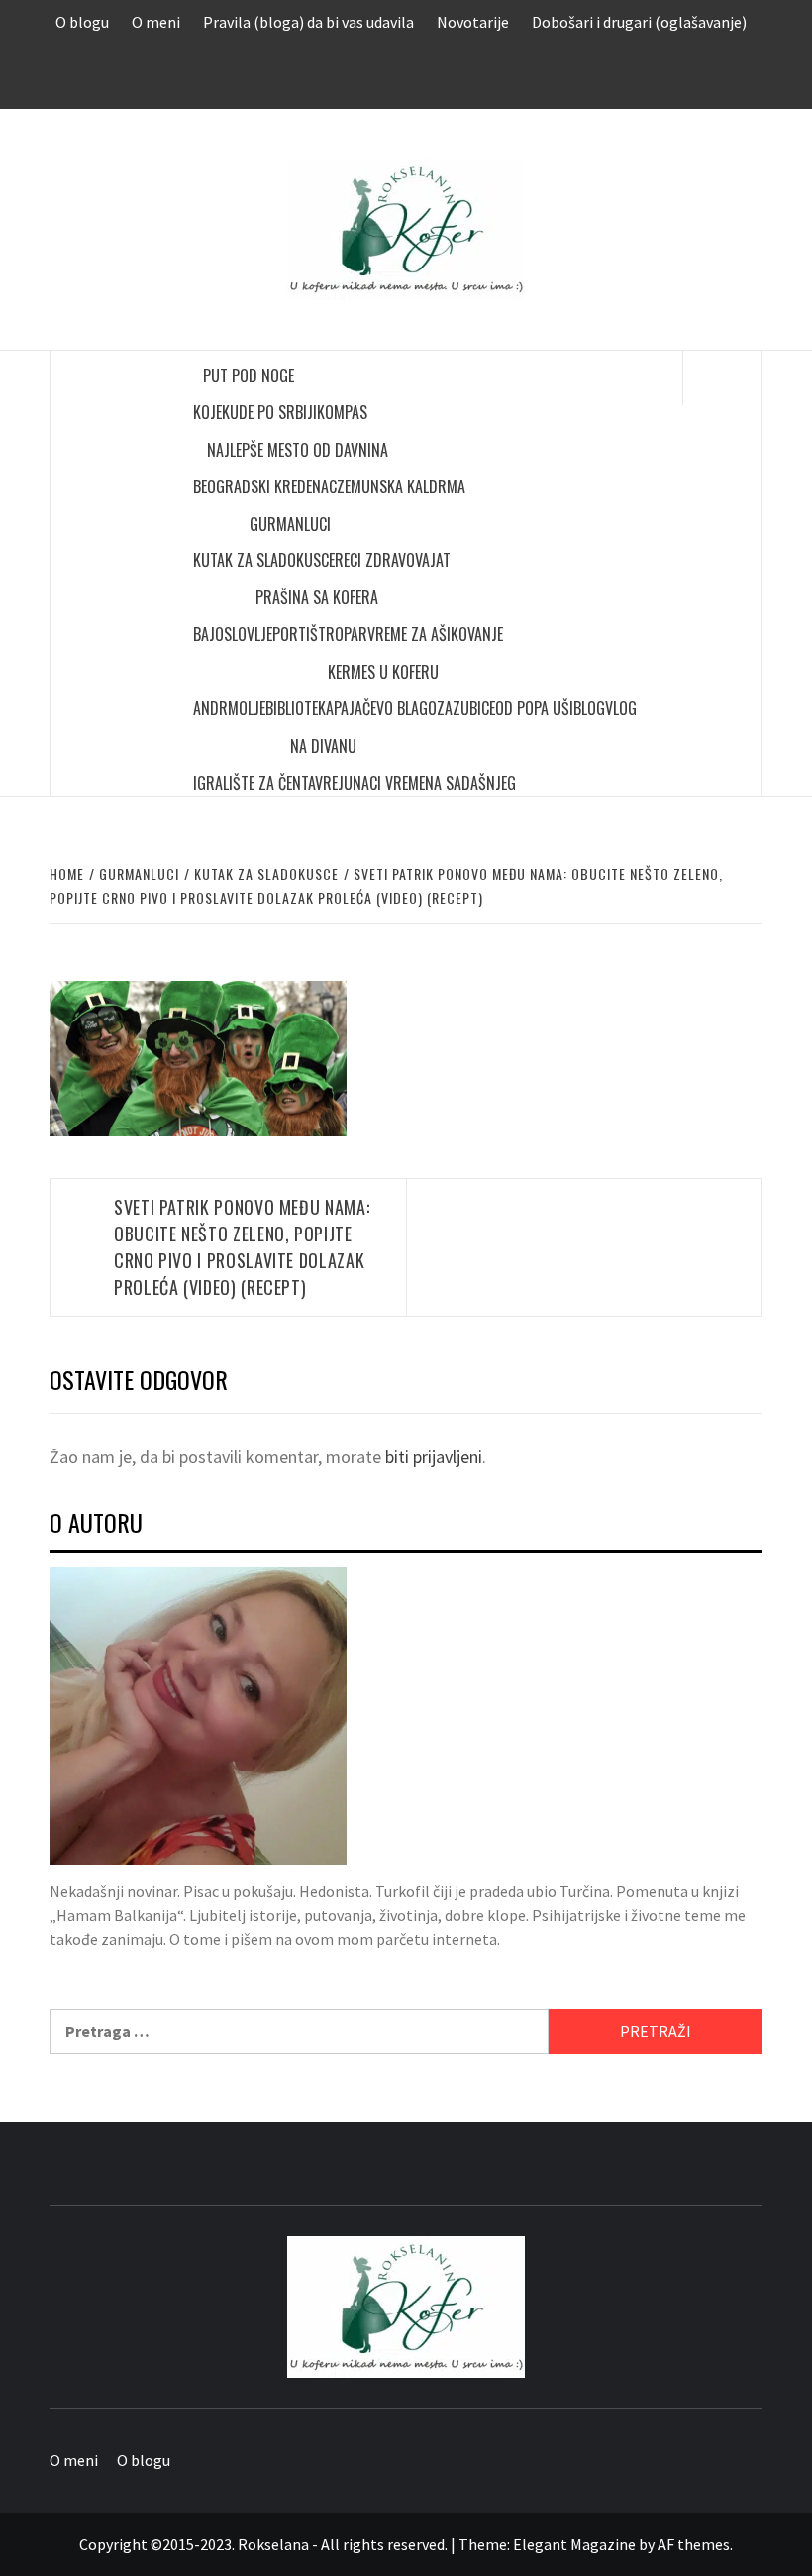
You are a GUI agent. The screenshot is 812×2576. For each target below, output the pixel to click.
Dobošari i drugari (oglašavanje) (639, 22)
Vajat (433, 560)
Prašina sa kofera (317, 597)
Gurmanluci (290, 524)
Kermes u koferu (383, 672)
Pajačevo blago (385, 708)
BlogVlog (605, 708)
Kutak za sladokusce (264, 560)
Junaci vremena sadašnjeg (427, 783)
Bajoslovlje (233, 634)
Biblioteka (300, 708)
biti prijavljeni (434, 1457)
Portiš (295, 634)
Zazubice (466, 708)
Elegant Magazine (574, 2544)
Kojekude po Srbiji (255, 412)
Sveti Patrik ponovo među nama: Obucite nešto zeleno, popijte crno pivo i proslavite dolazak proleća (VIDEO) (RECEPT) (242, 1247)
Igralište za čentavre (265, 783)
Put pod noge (249, 376)
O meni (156, 22)
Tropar (343, 634)
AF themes (694, 2544)
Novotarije (473, 22)
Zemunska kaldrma (401, 486)
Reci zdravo (375, 560)
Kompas (342, 412)
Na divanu (323, 746)
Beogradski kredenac (265, 486)
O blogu (82, 22)
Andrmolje (229, 708)
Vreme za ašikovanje (435, 634)
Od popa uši (534, 708)
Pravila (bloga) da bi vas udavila (308, 22)
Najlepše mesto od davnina (298, 450)
